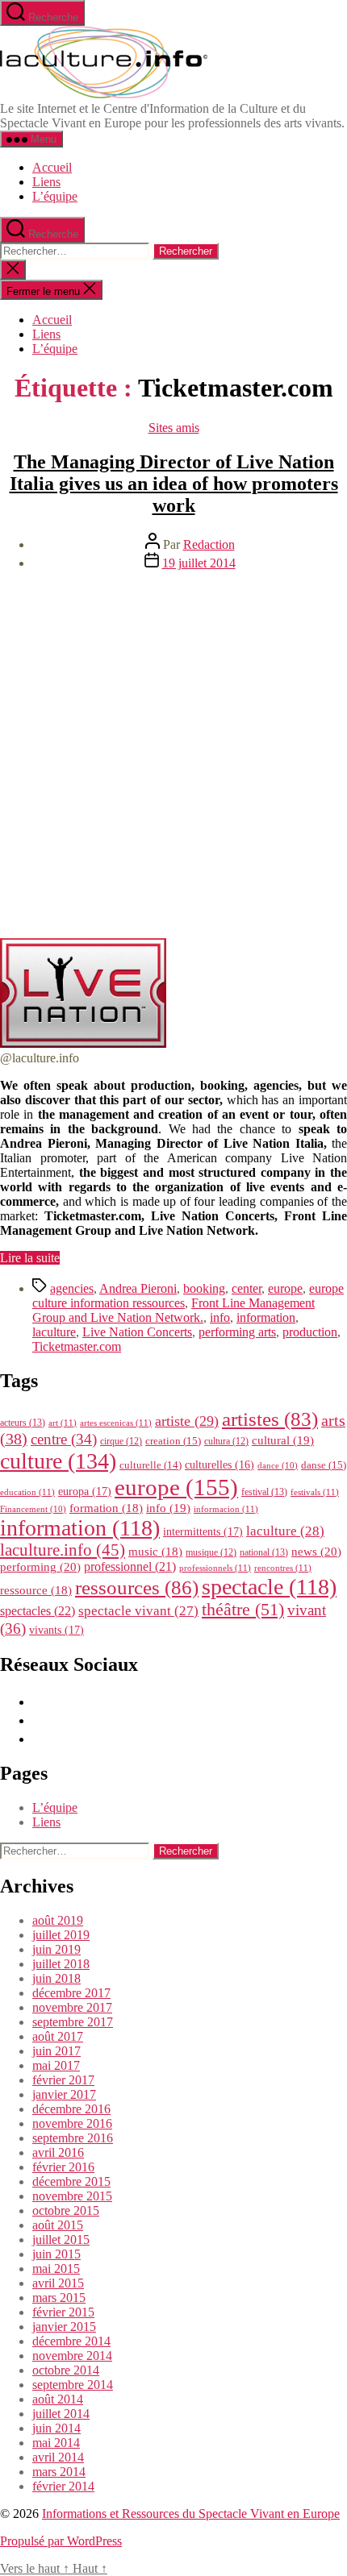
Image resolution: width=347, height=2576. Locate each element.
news (316, 1551)
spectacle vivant (138, 1611)
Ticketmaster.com (77, 1346)
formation (106, 1508)
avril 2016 (58, 2152)
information (266, 1317)
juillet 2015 (61, 2239)
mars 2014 (59, 2472)
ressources (137, 1587)
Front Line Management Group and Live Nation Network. (173, 1310)
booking (204, 1288)
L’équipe (55, 196)
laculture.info (63, 1550)
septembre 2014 (73, 2385)
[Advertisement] (173, 757)
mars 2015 (59, 2298)
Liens (46, 182)
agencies (72, 1288)
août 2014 (58, 2399)
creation (173, 1441)
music (155, 1552)
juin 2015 (56, 2254)
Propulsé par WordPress (61, 2541)
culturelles (219, 1465)
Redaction (209, 544)
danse (324, 1465)
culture (58, 1461)
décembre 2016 (71, 2109)
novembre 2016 (72, 2123)
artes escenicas (116, 1423)
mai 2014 (56, 2443)
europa (85, 1491)
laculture (54, 1332)
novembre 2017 (72, 2007)
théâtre (243, 1610)
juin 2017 (56, 2051)
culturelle (151, 1465)
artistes (270, 1419)
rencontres (283, 1568)
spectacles (38, 1611)
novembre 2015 (72, 2196)
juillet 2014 (61, 2414)
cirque (121, 1441)
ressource (36, 1590)
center (247, 1288)
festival (264, 1492)
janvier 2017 (64, 2094)
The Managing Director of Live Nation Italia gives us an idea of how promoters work (174, 484)
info (220, 1317)
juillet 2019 (61, 1935)
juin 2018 (56, 1978)
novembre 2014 (72, 2356)
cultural (283, 1440)
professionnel (130, 1566)
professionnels (215, 1568)
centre (64, 1439)
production (310, 1332)
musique (211, 1552)
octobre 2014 (66, 2370)
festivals (315, 1492)
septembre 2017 (73, 2022)
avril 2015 (58, 2283)
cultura (226, 1441)
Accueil (52, 167)
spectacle (269, 1587)
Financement (33, 1509)
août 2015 (58, 2225)
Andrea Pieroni (138, 1288)
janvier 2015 (64, 2327)
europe (285, 1288)
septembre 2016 (73, 2138)
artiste (187, 1421)
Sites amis (174, 428)
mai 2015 (56, 2269)
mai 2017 (56, 2065)
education (27, 1492)
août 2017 (58, 2036)
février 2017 (63, 2080)
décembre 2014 (71, 2341)
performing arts (237, 1332)
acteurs (23, 1423)
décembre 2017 (71, 1993)
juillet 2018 (61, 1964)
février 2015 (63, 2312)
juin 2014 (56, 2428)
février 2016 (63, 2167)
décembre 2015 (71, 2181)
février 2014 (63, 2486)
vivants (56, 1630)
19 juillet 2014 (199, 563)
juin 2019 (56, 1949)
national (264, 1552)
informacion (226, 1509)
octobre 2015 (66, 2210)
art (63, 1423)
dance (278, 1466)
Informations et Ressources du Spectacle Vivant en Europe (191, 2514)
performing (40, 1566)
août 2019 (58, 1920)
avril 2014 (58, 2457)
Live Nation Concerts (137, 1332)
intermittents (203, 1531)
